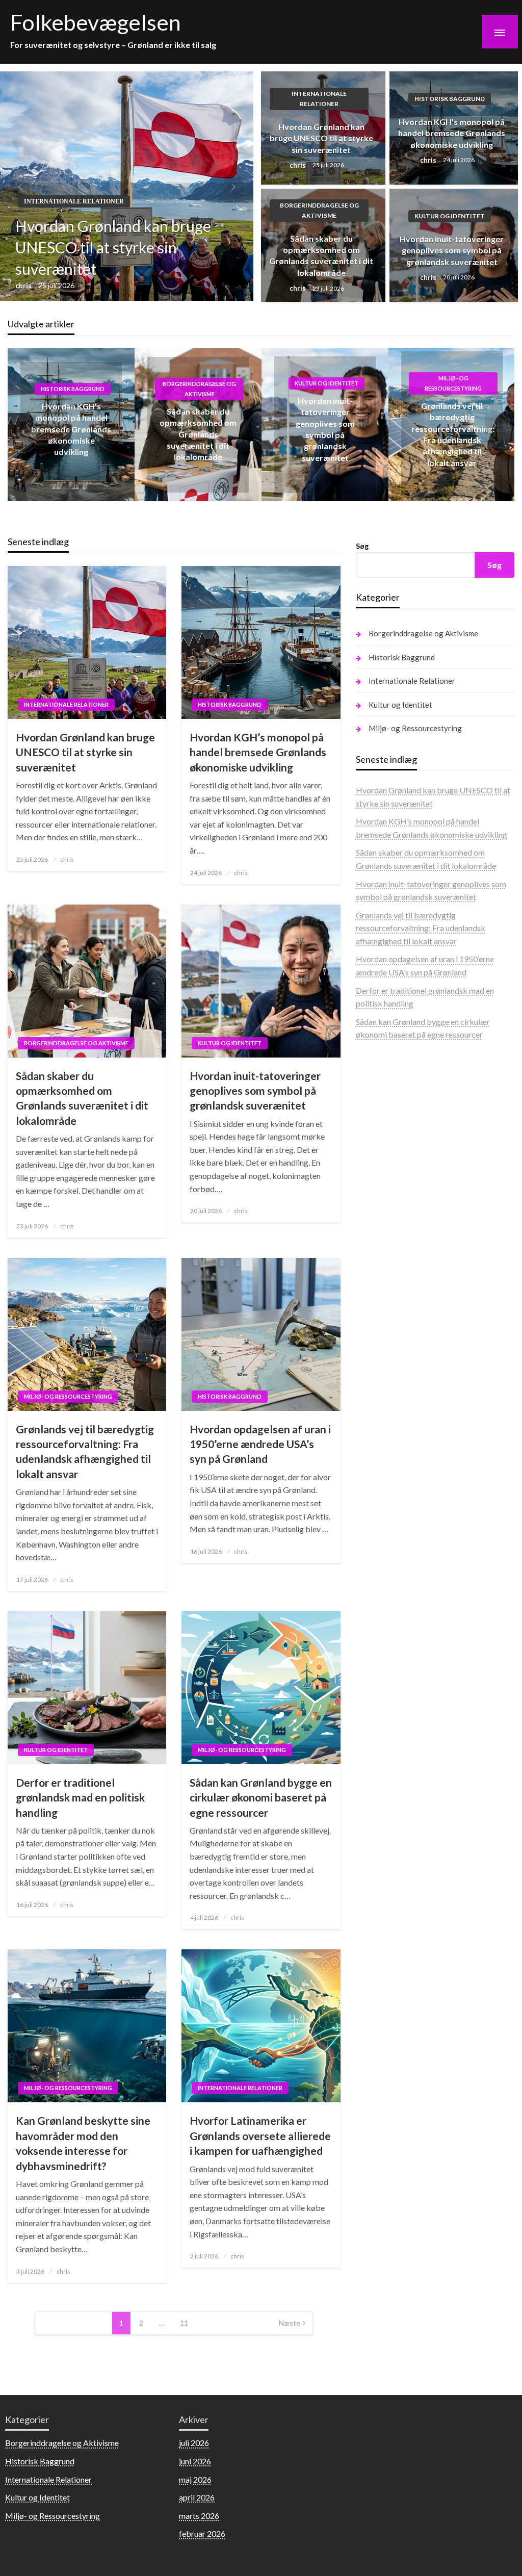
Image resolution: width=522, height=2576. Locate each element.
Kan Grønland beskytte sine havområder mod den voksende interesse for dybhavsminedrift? (83, 2143)
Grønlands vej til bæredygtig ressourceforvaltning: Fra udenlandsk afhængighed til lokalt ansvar (85, 1451)
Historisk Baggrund (450, 99)
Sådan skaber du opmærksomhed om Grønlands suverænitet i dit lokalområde (321, 255)
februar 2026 (202, 2533)
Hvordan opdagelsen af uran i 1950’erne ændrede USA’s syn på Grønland (260, 1444)
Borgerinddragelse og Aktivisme (319, 210)
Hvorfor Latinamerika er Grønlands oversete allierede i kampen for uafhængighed (260, 2135)
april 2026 (197, 2497)
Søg (362, 546)
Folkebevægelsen (96, 22)
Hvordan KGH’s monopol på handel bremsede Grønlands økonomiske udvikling (452, 133)
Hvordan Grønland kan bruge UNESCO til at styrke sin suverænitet (113, 247)
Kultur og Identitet (450, 216)
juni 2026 (195, 2461)
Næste (290, 2323)
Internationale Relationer (74, 201)
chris (24, 285)
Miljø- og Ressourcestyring (453, 383)
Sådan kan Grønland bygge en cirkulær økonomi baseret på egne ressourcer (261, 1797)
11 (184, 2323)
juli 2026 (194, 2443)
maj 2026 (195, 2479)
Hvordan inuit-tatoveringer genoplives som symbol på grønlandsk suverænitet (452, 250)
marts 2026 (199, 2516)
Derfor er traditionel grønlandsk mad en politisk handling (80, 1797)
